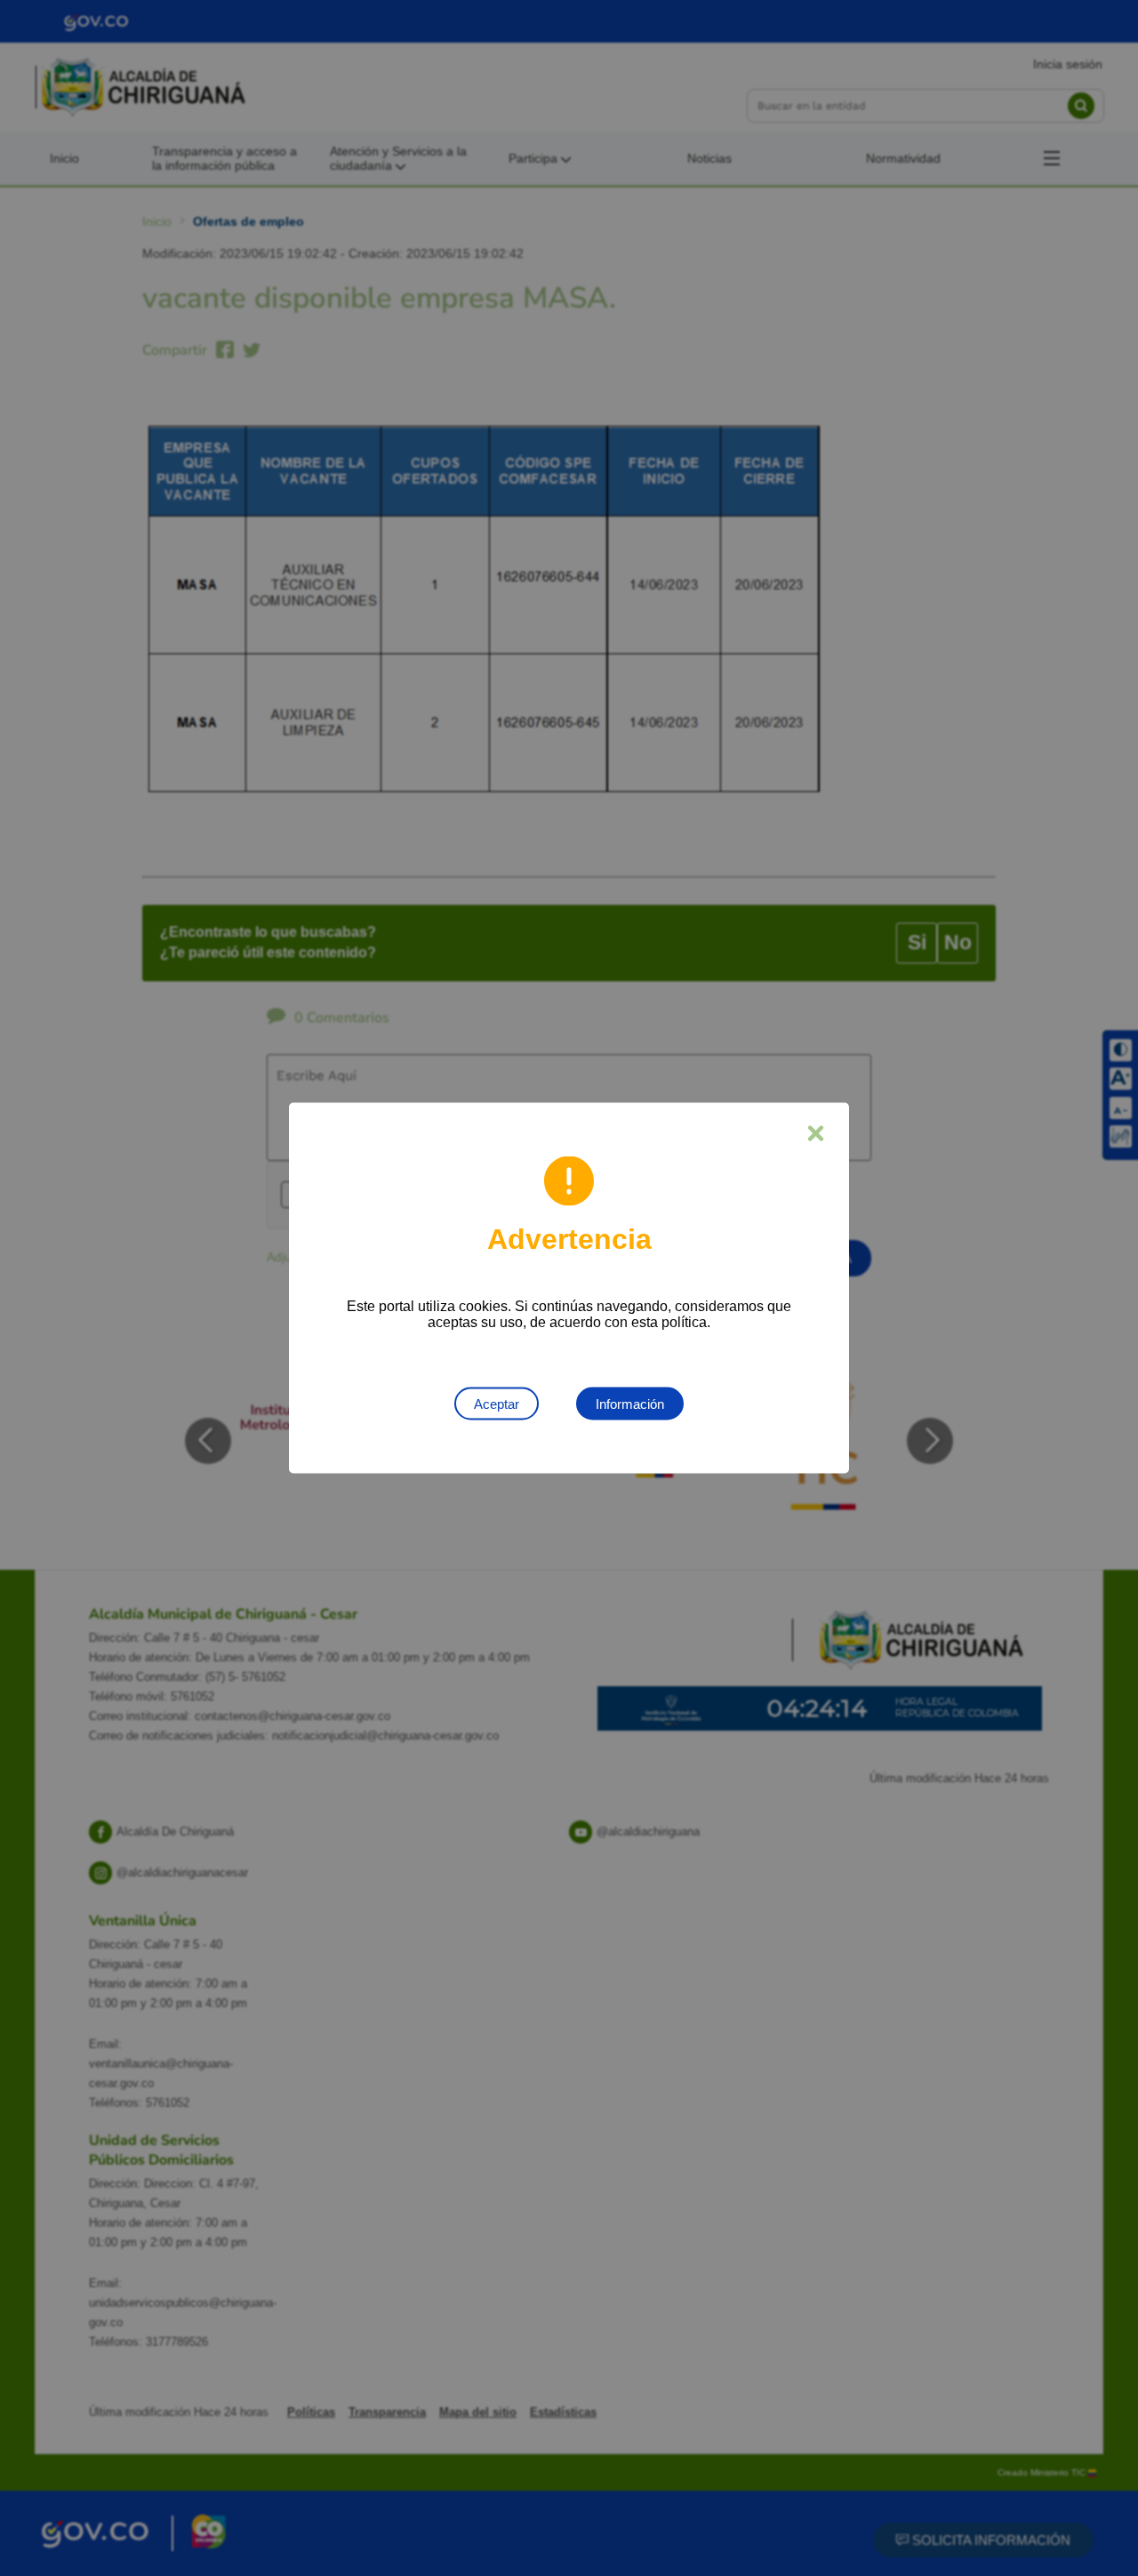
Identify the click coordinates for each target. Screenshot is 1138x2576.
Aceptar (497, 1404)
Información (630, 1404)
